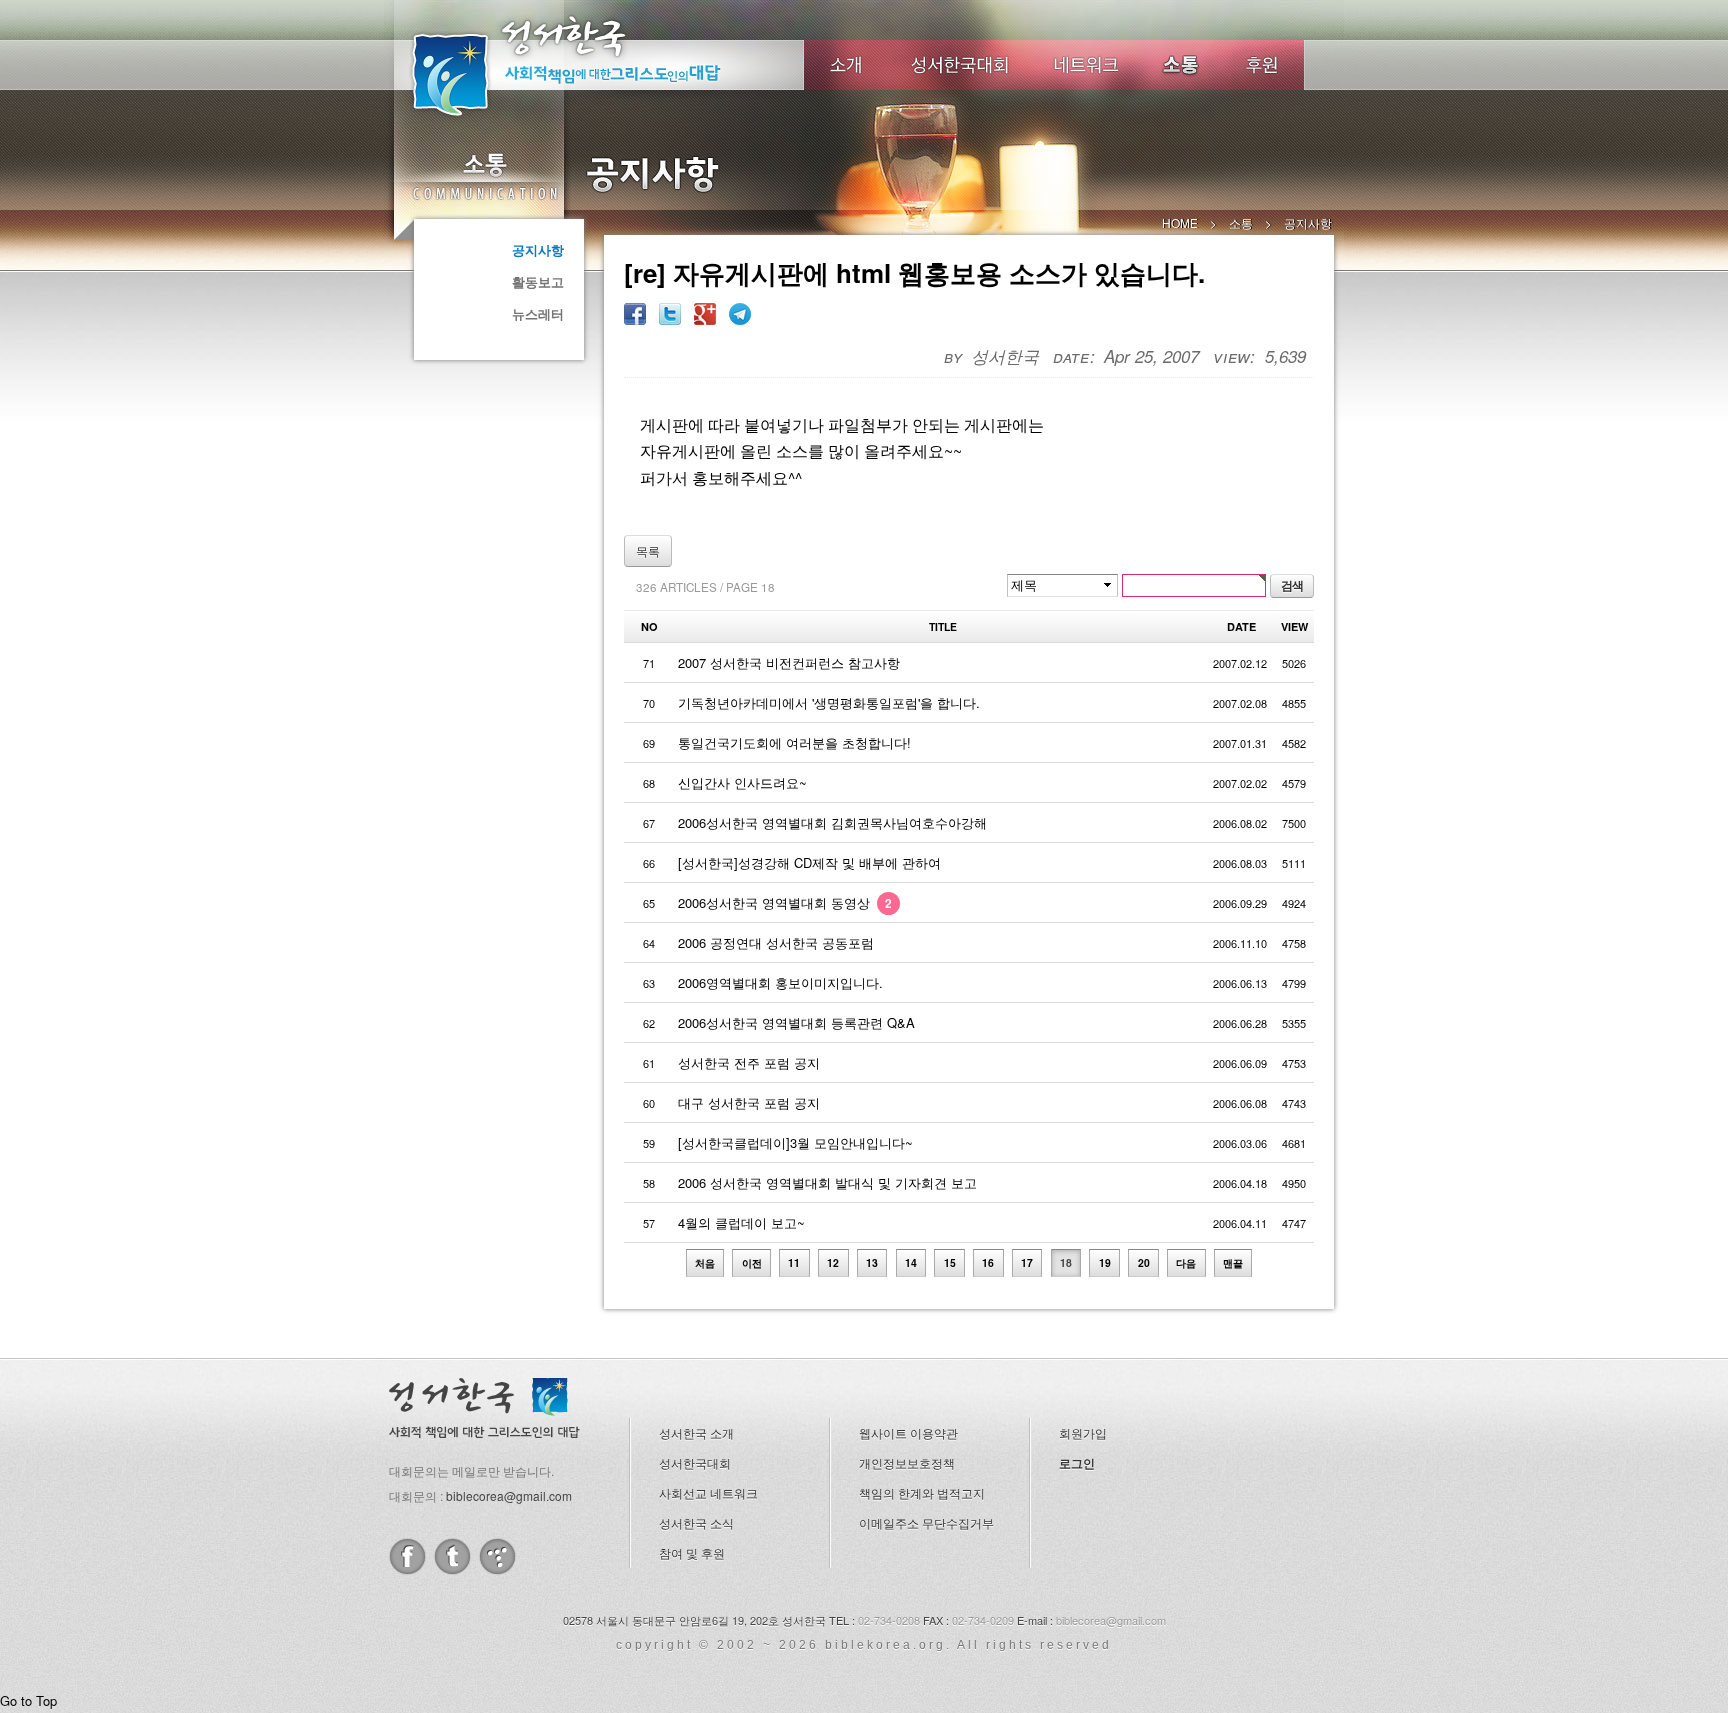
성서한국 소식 (696, 1522)
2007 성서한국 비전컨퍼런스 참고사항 (789, 662)
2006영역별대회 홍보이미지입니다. (780, 982)
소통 (484, 176)
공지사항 (538, 249)
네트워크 (1087, 65)
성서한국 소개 (696, 1432)
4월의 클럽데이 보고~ (741, 1222)
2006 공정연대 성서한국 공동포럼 (776, 942)
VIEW (1294, 626)
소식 (1182, 65)
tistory (497, 1556)
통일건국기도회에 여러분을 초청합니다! (794, 742)
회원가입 (1083, 1432)
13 (872, 1262)
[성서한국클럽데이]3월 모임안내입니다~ (795, 1142)
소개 (846, 65)
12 (833, 1262)
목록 (648, 550)
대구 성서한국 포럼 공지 (749, 1102)
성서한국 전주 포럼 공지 (749, 1062)
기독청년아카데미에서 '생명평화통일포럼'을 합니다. (829, 702)
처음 (705, 1262)
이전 (752, 1262)
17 (1027, 1262)
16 (988, 1262)
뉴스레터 (538, 313)
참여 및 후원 (692, 1552)
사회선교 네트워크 (708, 1492)
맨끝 (1233, 1262)
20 (1144, 1262)
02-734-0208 (889, 1620)
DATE (1241, 626)
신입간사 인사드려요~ (742, 782)
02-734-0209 (983, 1620)
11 (794, 1262)
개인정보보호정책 (907, 1462)
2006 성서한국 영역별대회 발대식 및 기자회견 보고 (827, 1182)
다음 (1186, 1262)
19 (1105, 1262)
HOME (1180, 222)
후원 (1262, 65)
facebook (407, 1556)
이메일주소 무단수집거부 (926, 1522)
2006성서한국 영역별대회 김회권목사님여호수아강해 (832, 822)
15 (950, 1262)
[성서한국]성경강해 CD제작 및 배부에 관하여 (809, 862)
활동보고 (538, 281)
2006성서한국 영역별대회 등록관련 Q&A (796, 1022)
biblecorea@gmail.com (509, 1495)
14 (911, 1262)
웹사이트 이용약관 (908, 1432)
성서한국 (594, 64)
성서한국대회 (960, 65)
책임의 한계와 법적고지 (922, 1492)
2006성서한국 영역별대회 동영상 (785, 902)
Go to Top (28, 1700)
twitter (452, 1556)
